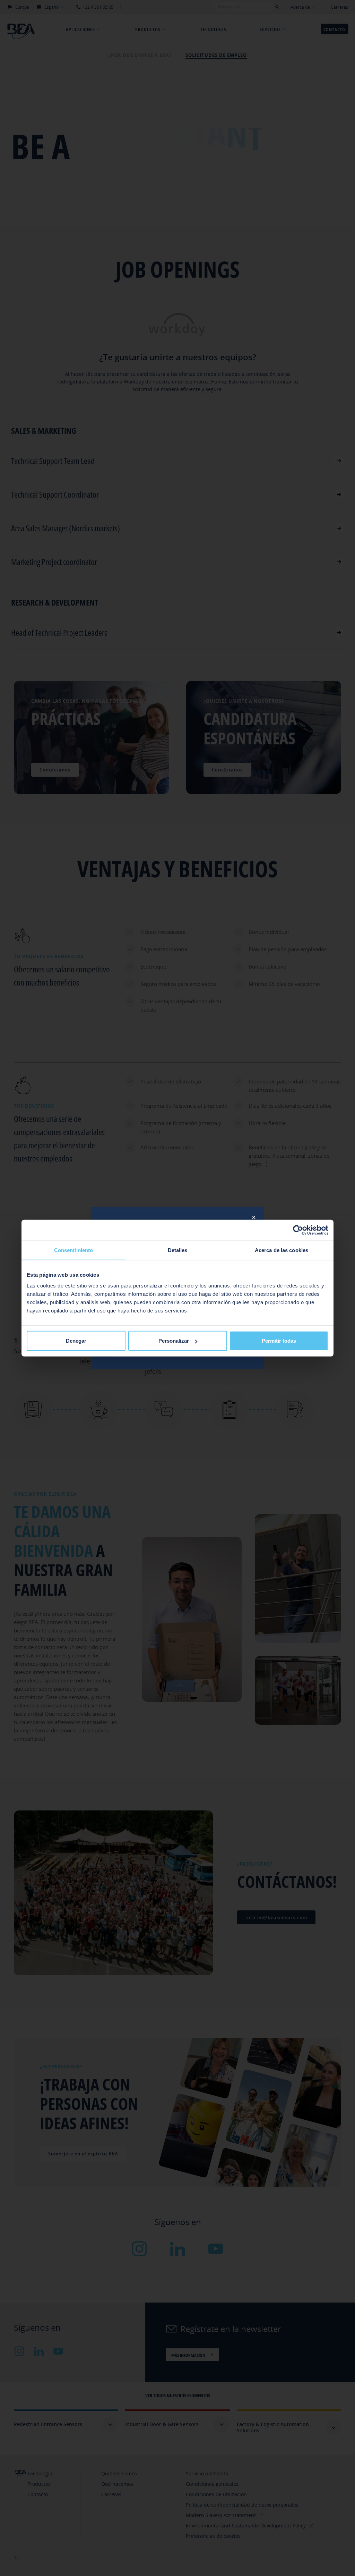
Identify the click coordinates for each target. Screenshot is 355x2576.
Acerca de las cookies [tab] (282, 1250)
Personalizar (174, 1341)
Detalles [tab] (178, 1250)
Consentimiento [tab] (73, 1250)
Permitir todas (279, 1341)
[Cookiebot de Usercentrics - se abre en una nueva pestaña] (298, 1230)
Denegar (76, 1341)
